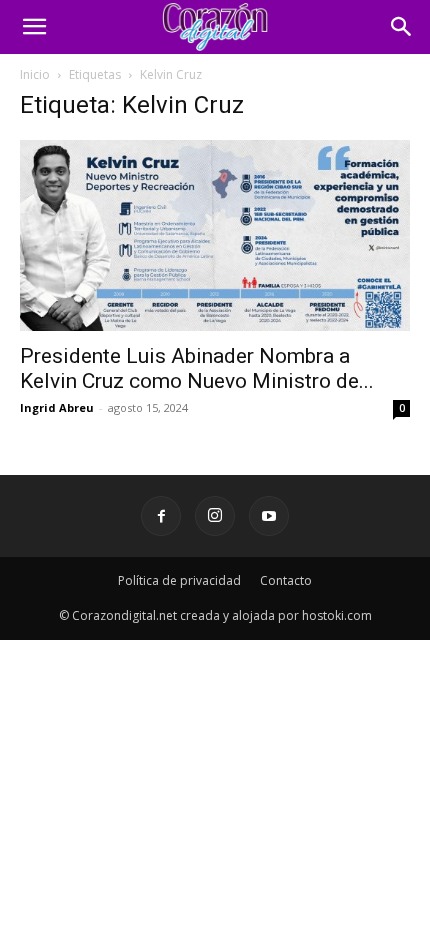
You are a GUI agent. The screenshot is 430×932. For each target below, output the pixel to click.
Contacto (286, 580)
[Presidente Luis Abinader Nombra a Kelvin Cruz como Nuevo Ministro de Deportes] (215, 235)
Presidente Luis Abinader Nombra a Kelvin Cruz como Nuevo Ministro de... (197, 368)
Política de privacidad (179, 580)
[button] (34, 27)
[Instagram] (215, 516)
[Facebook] (161, 516)
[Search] (402, 27)
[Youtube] (269, 516)
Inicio (35, 74)
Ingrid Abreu (57, 407)
